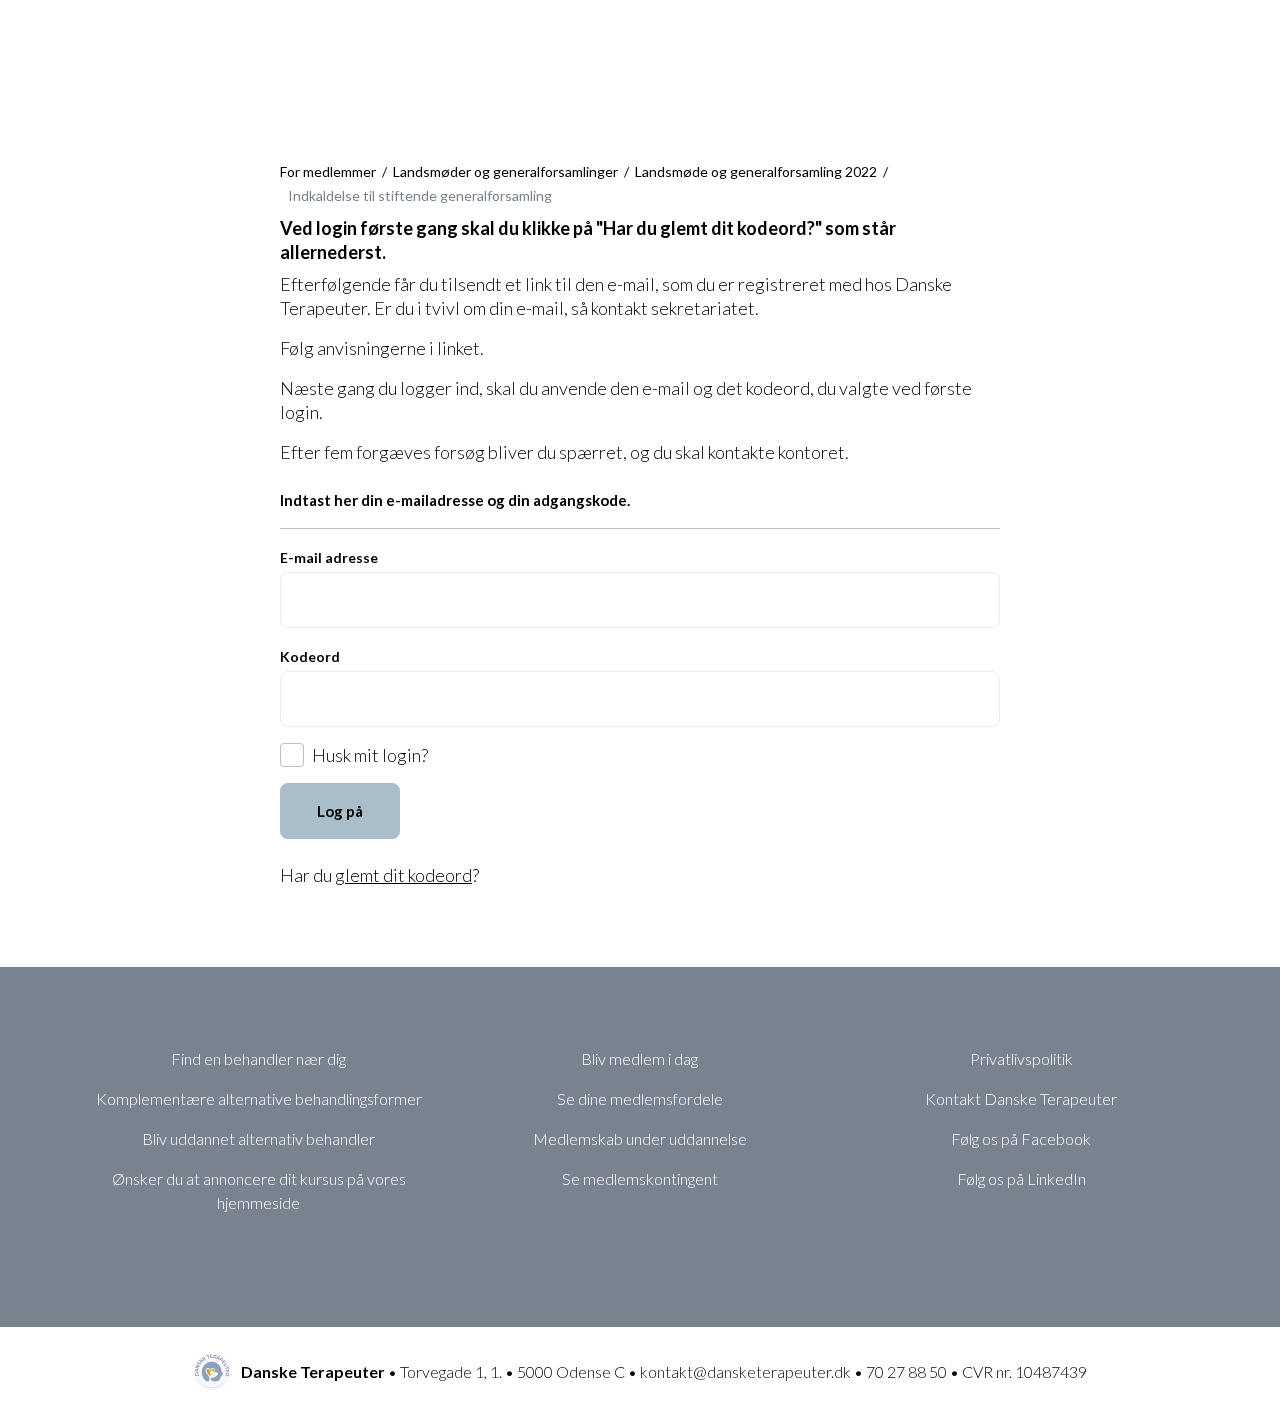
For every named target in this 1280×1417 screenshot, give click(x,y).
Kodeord (310, 656)
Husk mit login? (370, 755)
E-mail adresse (329, 557)
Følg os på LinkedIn (1021, 1178)
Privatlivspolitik (1021, 1058)
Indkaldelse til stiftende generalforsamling (420, 195)
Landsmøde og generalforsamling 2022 (756, 171)
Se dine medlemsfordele (640, 1098)
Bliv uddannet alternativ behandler (258, 1138)
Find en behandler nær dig (258, 1058)
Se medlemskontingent (640, 1178)
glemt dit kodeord (403, 875)
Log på (340, 811)
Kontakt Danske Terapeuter (1021, 1098)
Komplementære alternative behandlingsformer (259, 1098)
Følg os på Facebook (1021, 1138)
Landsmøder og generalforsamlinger (505, 171)
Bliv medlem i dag (639, 1058)
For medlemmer (328, 171)
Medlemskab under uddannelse (640, 1138)
